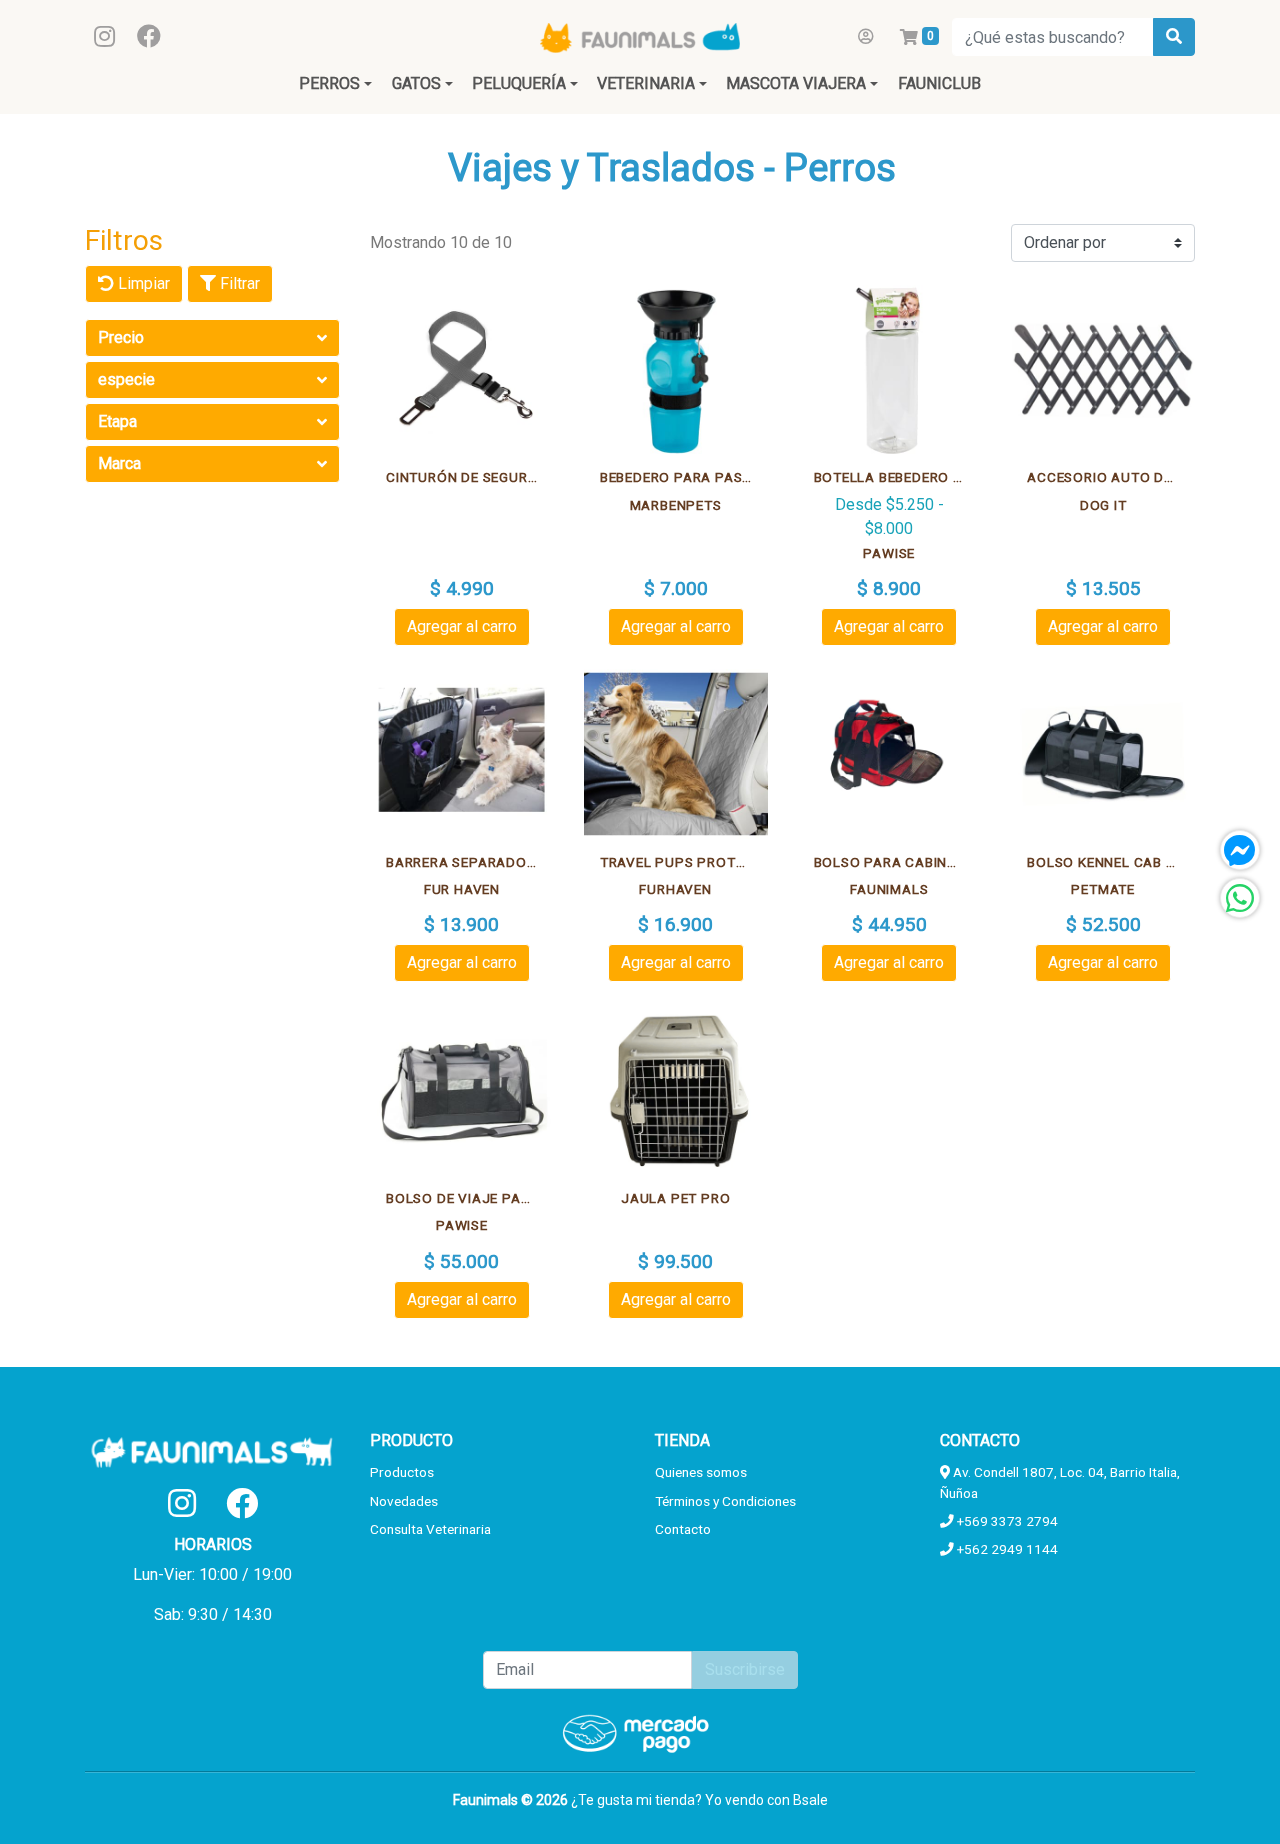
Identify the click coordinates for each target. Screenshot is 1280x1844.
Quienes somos (701, 1472)
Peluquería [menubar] (519, 83)
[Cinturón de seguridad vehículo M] (462, 370)
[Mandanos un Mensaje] (1240, 850)
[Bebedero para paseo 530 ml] (676, 370)
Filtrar (238, 283)
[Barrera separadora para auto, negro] (462, 754)
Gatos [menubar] (416, 83)
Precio (121, 337)
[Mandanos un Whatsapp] (1240, 898)
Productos (402, 1472)
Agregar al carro (462, 626)
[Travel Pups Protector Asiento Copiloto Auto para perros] (676, 754)
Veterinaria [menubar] (646, 83)
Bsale (810, 1800)
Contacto (683, 1529)
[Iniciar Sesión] (866, 37)
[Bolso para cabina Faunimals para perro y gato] (890, 754)
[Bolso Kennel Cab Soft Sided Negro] (1103, 754)
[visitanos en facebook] (149, 37)
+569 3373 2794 (1006, 1521)
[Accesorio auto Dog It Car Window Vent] (1103, 370)
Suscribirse (745, 1669)
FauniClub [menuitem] (939, 83)
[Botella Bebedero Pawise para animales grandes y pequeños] (890, 370)
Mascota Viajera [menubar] (796, 83)
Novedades (404, 1501)
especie (126, 379)
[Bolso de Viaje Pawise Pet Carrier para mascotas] (462, 1090)
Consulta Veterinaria (430, 1529)
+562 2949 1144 (1006, 1549)
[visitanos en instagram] (104, 37)
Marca (119, 463)
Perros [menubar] (329, 83)
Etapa (117, 421)
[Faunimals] (640, 37)
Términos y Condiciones (725, 1501)
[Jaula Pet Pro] (676, 1090)
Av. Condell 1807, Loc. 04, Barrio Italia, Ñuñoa (1060, 1482)
